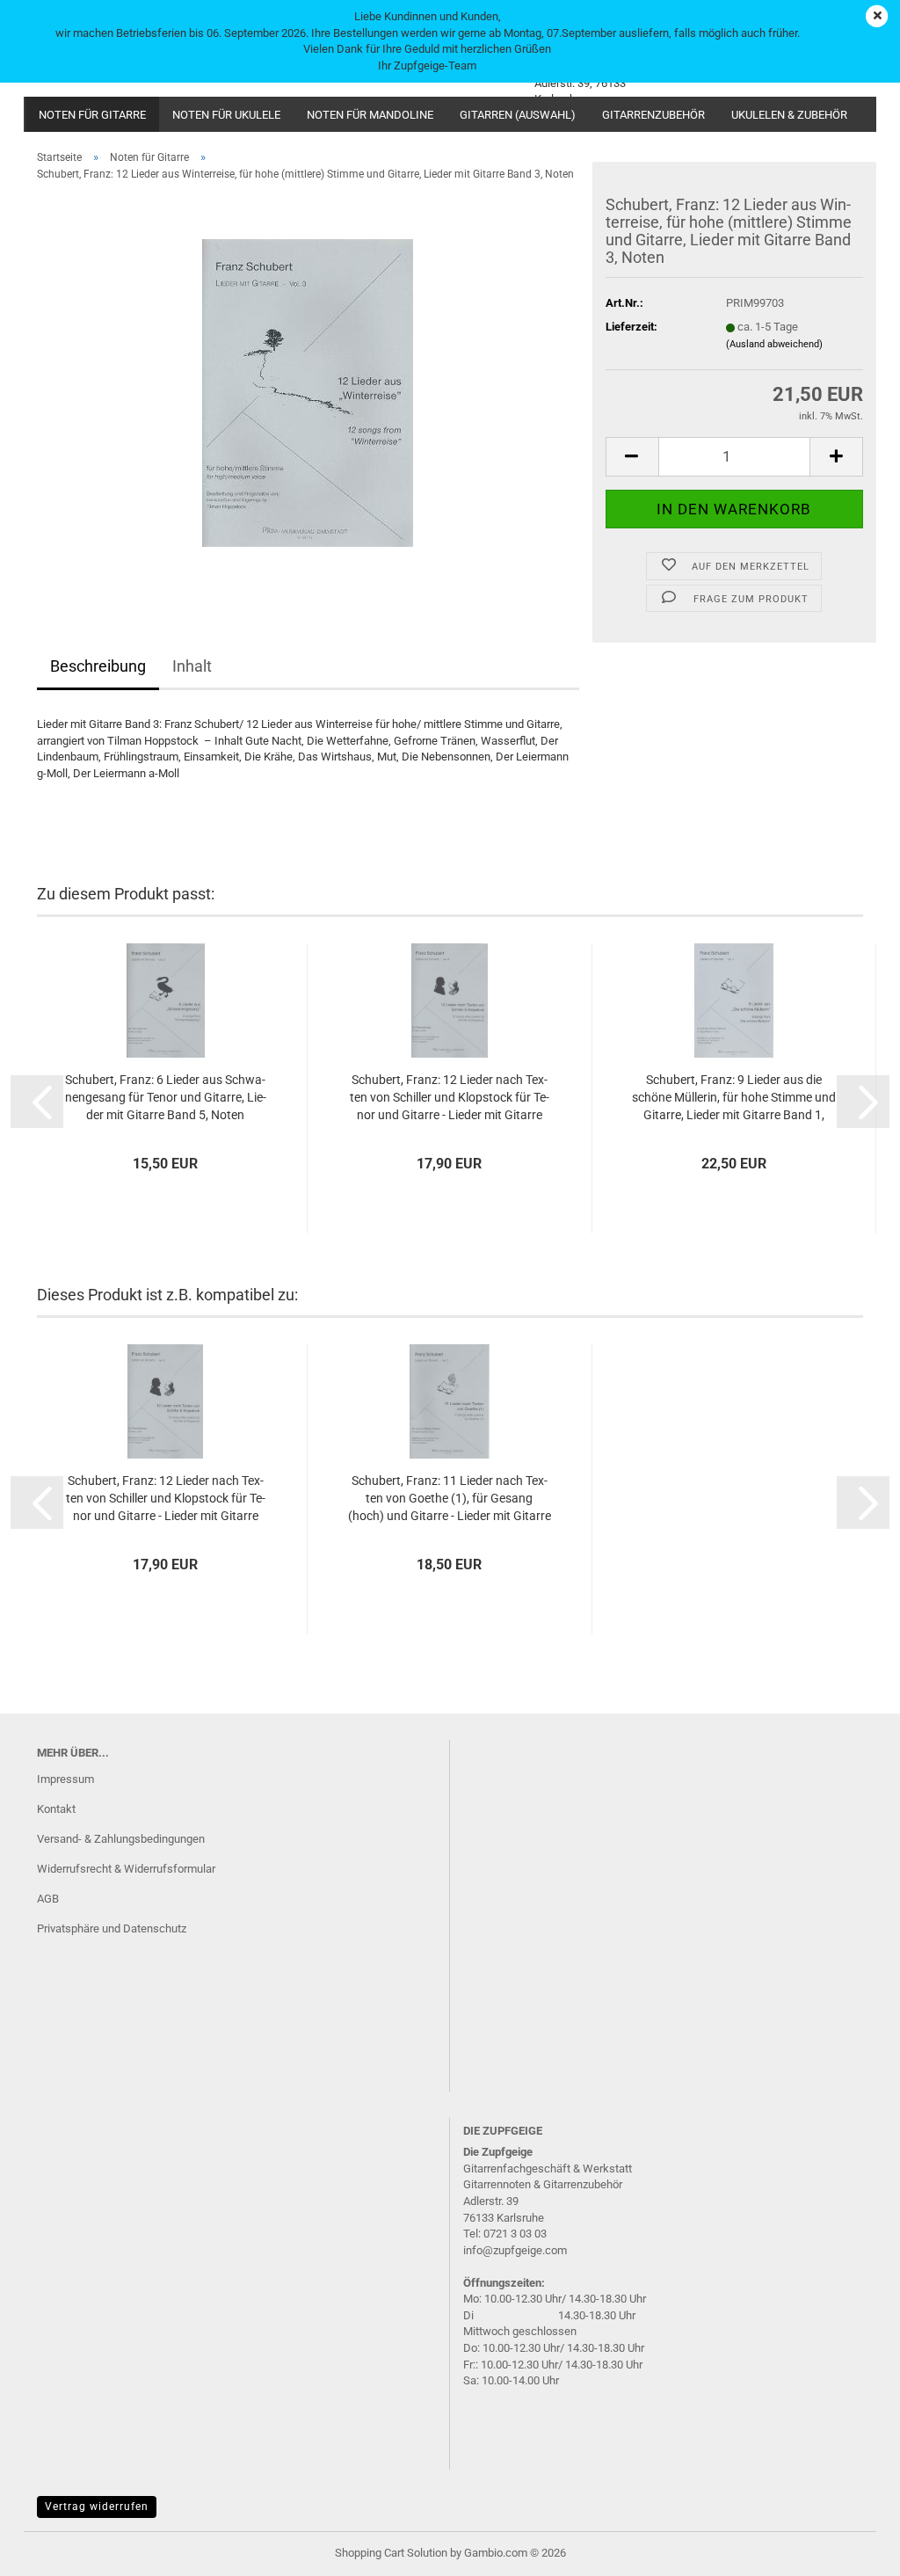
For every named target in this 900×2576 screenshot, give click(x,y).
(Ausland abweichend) (774, 344)
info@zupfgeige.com (515, 2250)
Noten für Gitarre (92, 115)
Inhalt (192, 666)
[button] (632, 457)
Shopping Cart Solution (391, 2553)
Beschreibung (98, 666)
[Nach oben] (852, 2550)
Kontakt (56, 1809)
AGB (48, 1899)
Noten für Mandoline (370, 115)
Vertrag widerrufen (97, 2507)
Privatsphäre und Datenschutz (112, 1928)
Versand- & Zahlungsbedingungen (121, 1839)
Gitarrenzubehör (653, 115)
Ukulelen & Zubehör (789, 115)
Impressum (65, 1779)
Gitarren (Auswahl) (518, 115)
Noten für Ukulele (226, 115)
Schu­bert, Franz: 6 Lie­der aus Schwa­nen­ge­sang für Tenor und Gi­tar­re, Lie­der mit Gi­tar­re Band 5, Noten (166, 1097)
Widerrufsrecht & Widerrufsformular (126, 1869)
